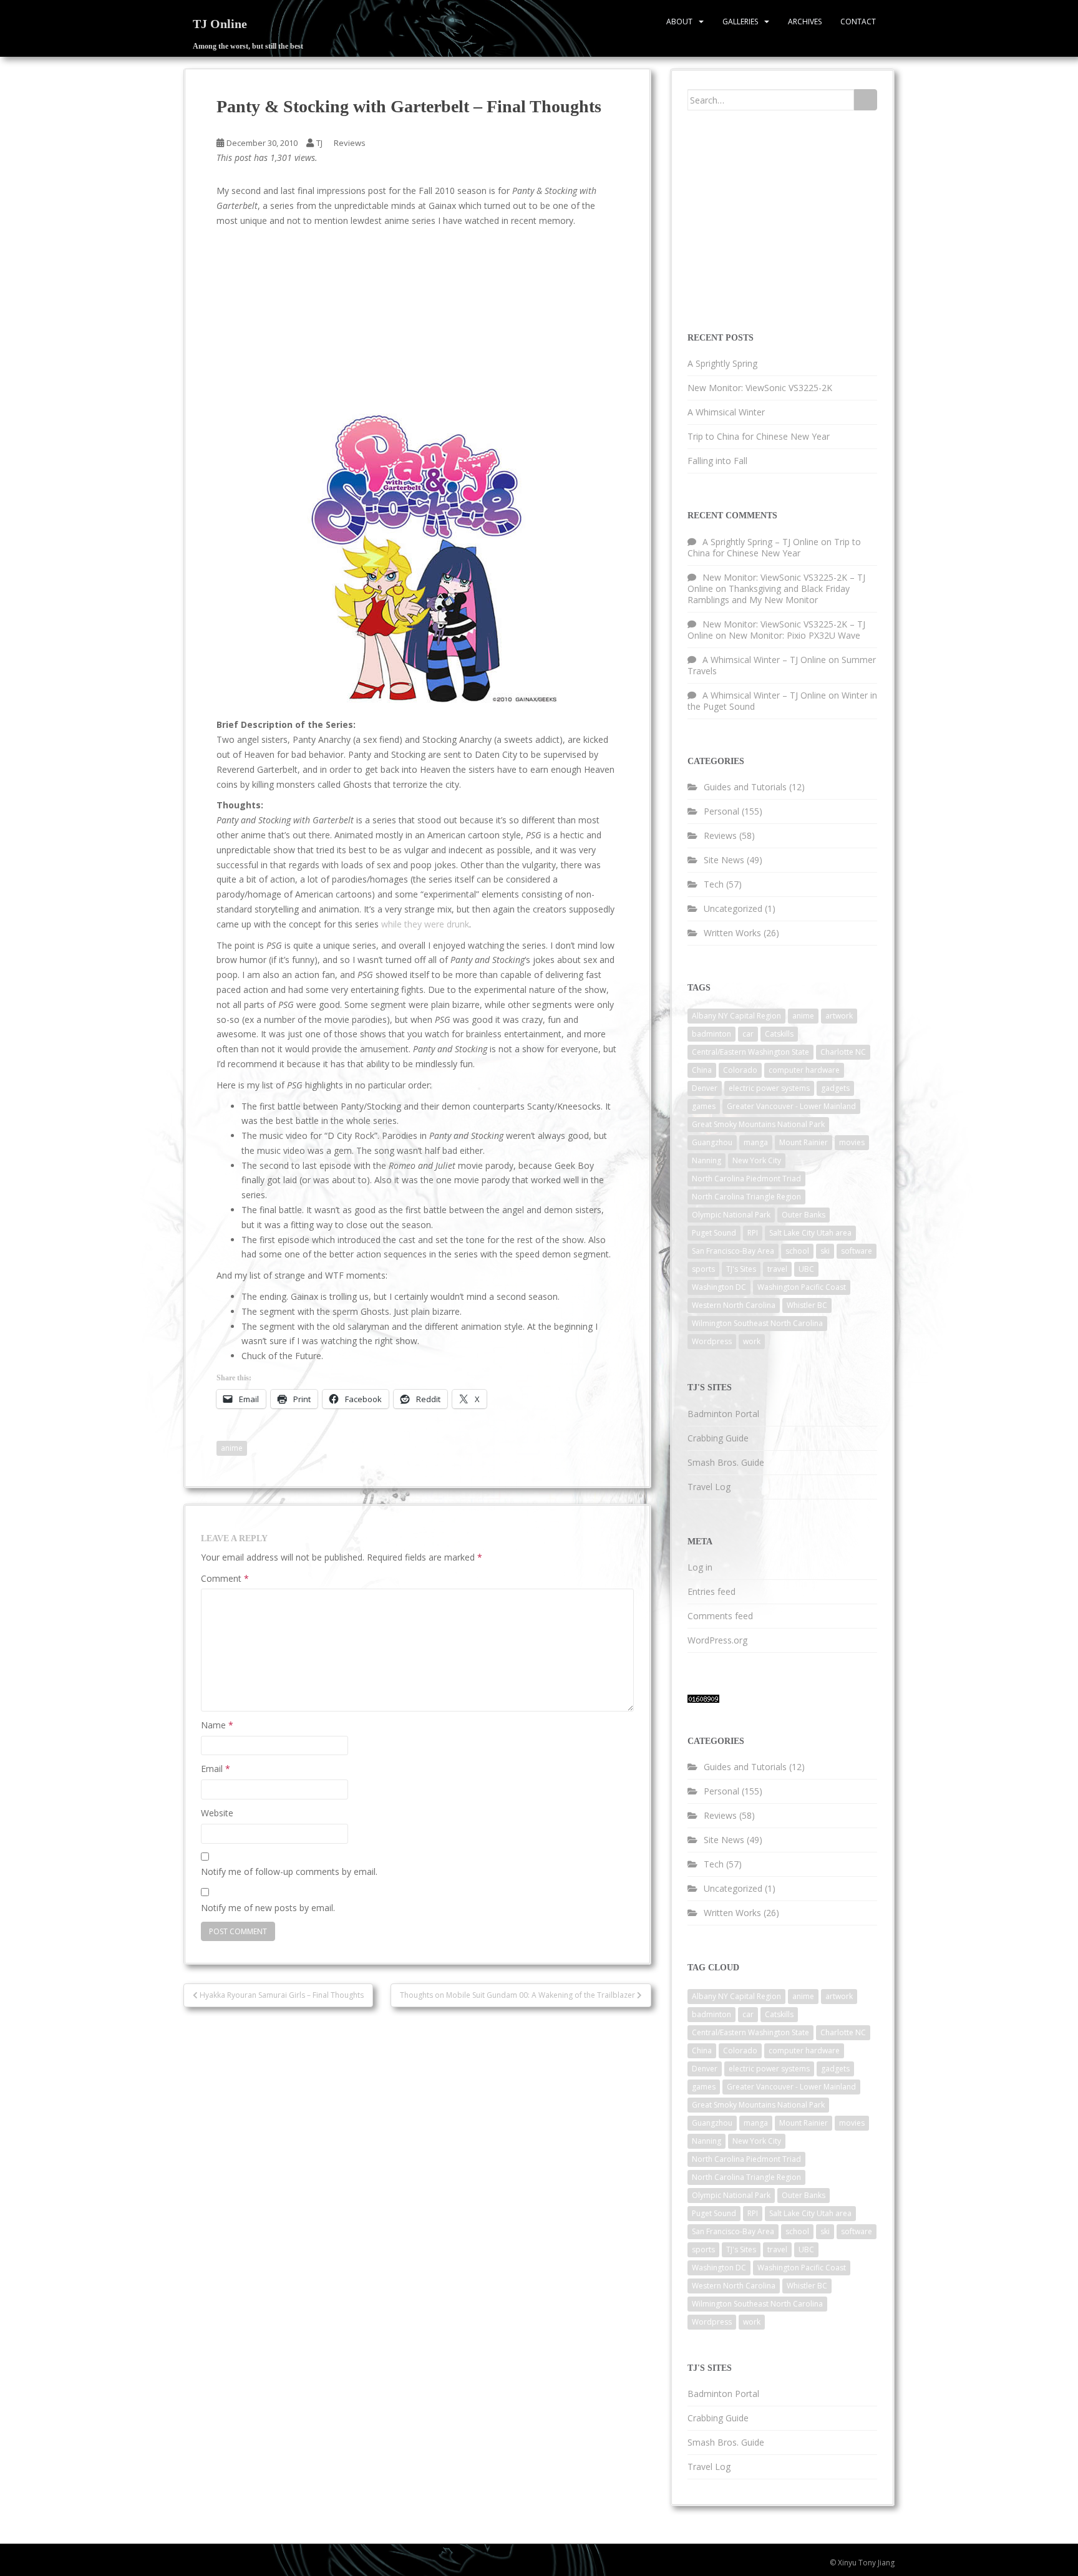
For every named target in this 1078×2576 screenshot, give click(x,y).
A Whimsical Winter (726, 412)
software (857, 1251)
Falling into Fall (717, 461)
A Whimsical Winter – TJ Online (764, 660)
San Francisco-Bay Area (733, 1251)
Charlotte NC (843, 1052)
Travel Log (709, 1487)
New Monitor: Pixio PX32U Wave (794, 635)
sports (703, 1269)
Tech (714, 884)
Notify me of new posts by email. (268, 1908)
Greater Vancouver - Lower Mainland (791, 1106)
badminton (711, 1034)
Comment (225, 1578)
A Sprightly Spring (722, 363)
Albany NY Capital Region (736, 1016)
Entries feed (711, 1591)
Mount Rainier (804, 1142)
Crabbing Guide (718, 1438)
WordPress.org (717, 1640)
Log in (700, 1567)
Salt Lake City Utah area (810, 1233)
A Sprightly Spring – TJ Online (760, 542)
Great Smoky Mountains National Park (758, 1124)
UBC (806, 1269)
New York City (757, 1160)
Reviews (350, 143)
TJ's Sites (741, 1269)
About (679, 22)
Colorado (740, 1070)
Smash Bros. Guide (726, 1462)
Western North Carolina (734, 1305)
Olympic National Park (731, 1215)
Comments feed (720, 1616)
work (752, 1341)
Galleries (740, 22)
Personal (721, 811)
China (702, 1070)
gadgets (835, 1088)
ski (825, 1251)
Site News (724, 860)
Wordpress (712, 1341)
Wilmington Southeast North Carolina (757, 1323)
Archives (805, 22)
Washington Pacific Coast (802, 1287)
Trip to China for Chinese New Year (759, 436)
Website (217, 1813)
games (704, 1106)
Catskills (779, 1034)
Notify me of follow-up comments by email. (289, 1871)
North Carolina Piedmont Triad (746, 1179)
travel (777, 1269)
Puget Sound (714, 1233)
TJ (319, 143)
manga (756, 1142)
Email (216, 1769)
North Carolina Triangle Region (746, 1197)
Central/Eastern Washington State (750, 1052)
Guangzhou (712, 1142)
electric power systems (769, 1088)
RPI (753, 1233)
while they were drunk (425, 924)
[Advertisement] (321, 322)
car (748, 1034)
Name (217, 1725)
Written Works (732, 933)
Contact (858, 22)
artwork (839, 1016)
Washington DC (719, 1287)
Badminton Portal (723, 1414)
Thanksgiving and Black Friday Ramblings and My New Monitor (769, 594)
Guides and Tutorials (745, 787)
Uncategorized (733, 908)
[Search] (866, 100)
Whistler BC (807, 1305)
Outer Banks (804, 1215)
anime (232, 1448)
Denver (705, 1088)
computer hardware (804, 1070)
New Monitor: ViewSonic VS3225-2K (760, 388)
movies (852, 1142)
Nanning (707, 1160)
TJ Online (220, 24)
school (797, 1251)
